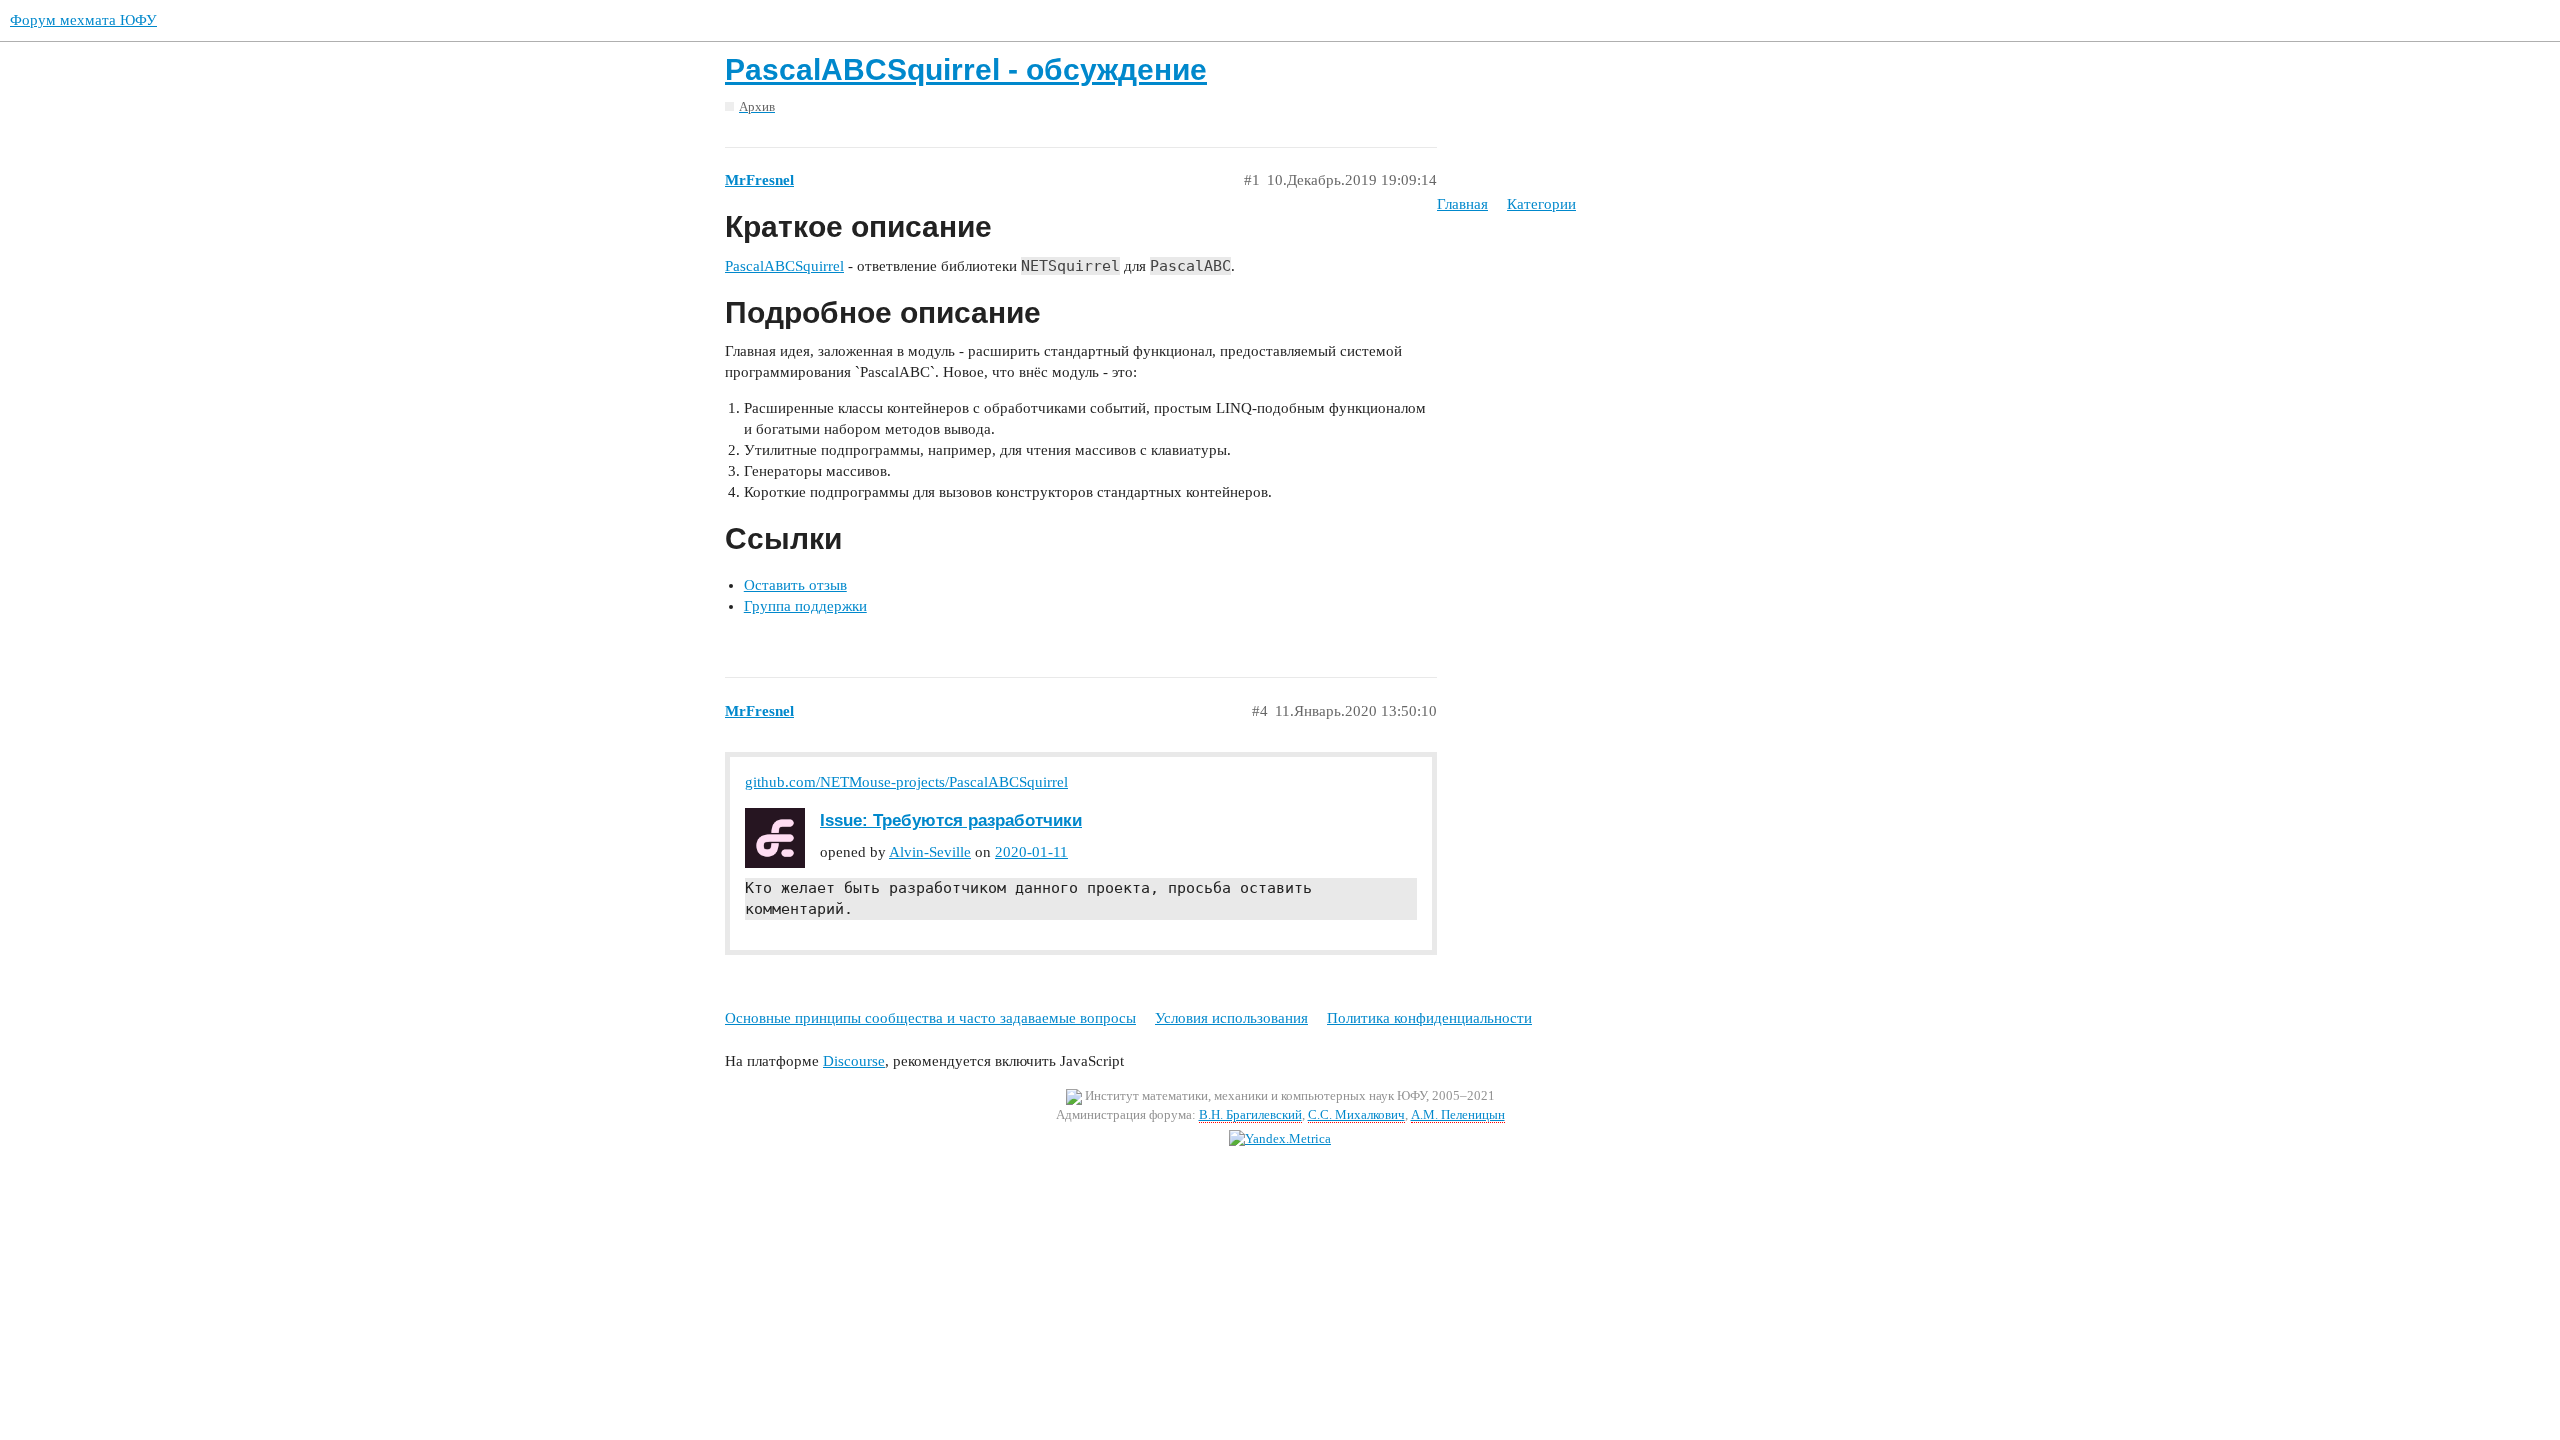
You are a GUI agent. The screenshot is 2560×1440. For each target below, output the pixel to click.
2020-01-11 (1031, 852)
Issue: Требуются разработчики (951, 820)
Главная (1462, 204)
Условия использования (1231, 1018)
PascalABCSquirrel (784, 266)
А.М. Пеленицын (1458, 1114)
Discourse (854, 1061)
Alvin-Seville (930, 852)
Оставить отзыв (795, 585)
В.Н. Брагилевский (1250, 1114)
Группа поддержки (805, 606)
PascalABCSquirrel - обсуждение (966, 69)
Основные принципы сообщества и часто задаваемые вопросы (930, 1018)
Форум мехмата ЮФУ (83, 20)
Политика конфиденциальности (1429, 1018)
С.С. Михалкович (1356, 1114)
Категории (1541, 204)
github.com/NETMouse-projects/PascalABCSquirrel (906, 782)
